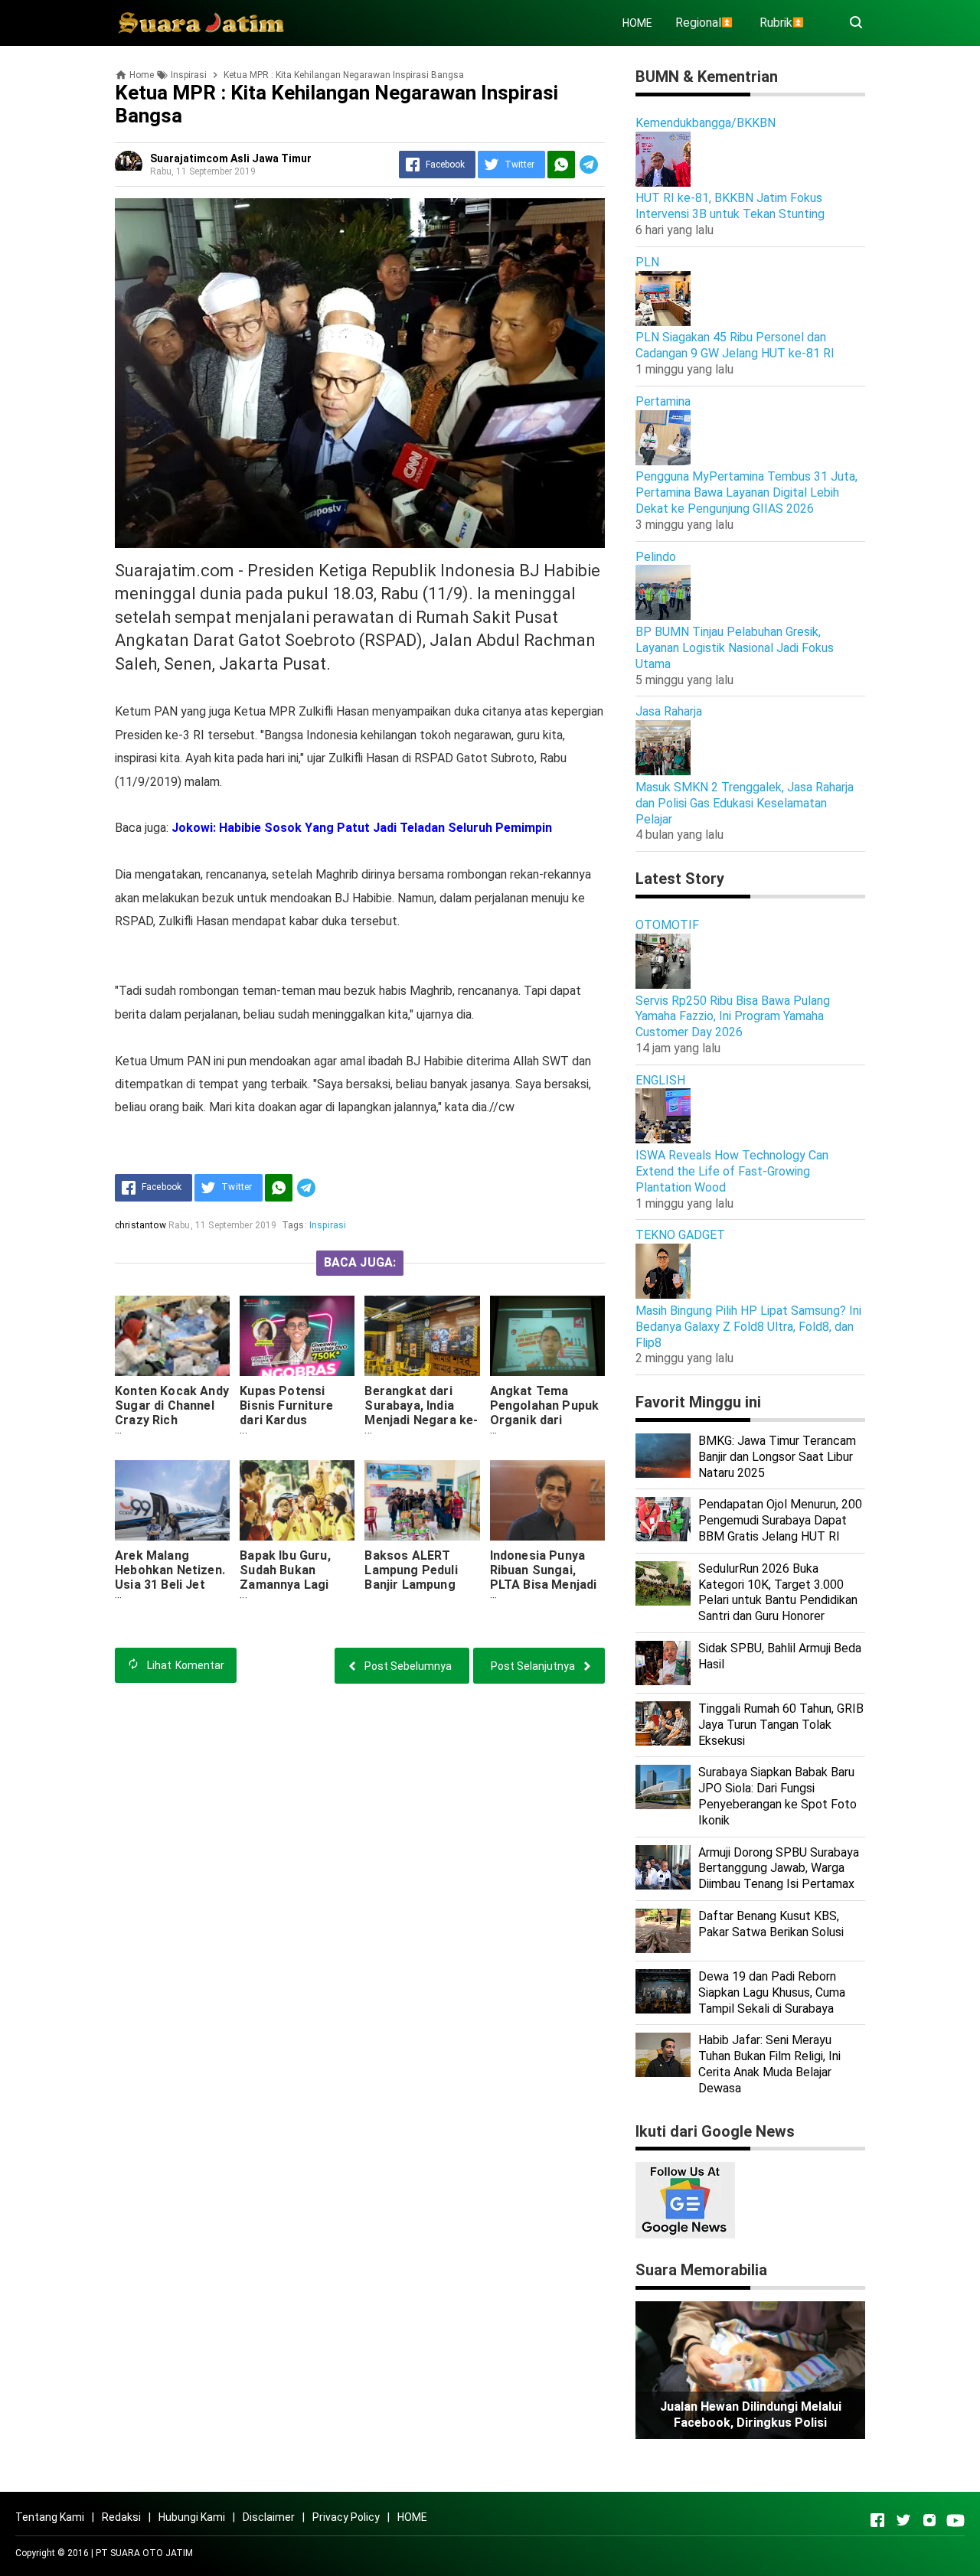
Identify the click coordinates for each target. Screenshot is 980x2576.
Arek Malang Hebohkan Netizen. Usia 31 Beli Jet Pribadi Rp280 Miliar (170, 1585)
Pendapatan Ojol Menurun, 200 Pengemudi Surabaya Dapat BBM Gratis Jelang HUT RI (780, 1520)
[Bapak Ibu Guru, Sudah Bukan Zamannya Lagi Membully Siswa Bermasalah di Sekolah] (297, 1500)
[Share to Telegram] (589, 165)
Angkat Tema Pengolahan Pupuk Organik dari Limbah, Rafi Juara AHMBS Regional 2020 (545, 1427)
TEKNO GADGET (680, 1235)
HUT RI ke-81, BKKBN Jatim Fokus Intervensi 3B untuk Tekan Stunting (730, 206)
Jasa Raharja (669, 711)
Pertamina (663, 401)
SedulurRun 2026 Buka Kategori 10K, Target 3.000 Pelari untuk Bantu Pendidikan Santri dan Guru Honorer (778, 1592)
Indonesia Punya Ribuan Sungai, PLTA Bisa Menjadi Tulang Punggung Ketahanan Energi (544, 1585)
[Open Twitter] (903, 2520)
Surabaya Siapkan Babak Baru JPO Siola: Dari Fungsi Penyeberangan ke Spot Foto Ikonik (777, 1796)
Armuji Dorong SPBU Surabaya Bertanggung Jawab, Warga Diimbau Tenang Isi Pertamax (779, 1868)
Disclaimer (269, 2517)
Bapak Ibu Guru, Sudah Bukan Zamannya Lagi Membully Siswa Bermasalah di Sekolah (286, 1592)
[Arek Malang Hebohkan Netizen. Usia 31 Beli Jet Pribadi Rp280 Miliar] (172, 1500)
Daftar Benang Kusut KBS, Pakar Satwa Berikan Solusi (771, 1924)
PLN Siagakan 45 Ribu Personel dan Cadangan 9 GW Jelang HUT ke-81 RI (735, 345)
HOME (637, 23)
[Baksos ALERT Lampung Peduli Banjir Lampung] (422, 1500)
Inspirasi (328, 1225)
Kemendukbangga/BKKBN (706, 123)
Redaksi (121, 2517)
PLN (647, 262)
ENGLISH (660, 1080)
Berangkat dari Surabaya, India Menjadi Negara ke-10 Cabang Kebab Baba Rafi (421, 1420)
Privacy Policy (346, 2517)
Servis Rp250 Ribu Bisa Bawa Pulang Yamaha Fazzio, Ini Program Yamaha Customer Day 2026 (733, 1017)
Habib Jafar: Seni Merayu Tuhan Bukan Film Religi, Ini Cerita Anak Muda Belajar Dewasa (769, 2064)
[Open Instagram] (929, 2520)
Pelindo (656, 557)
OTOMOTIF (667, 925)
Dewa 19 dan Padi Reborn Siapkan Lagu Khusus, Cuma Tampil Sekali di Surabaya (772, 1992)
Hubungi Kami (192, 2517)
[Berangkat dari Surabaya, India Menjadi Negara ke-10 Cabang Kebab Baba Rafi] (422, 1336)
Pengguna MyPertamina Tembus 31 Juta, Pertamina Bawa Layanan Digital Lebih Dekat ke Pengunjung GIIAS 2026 (746, 492)
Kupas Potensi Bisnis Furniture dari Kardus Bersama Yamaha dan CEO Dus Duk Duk (291, 1427)
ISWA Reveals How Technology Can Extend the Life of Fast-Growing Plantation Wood (732, 1171)
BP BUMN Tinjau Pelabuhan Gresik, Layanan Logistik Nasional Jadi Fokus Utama (735, 648)
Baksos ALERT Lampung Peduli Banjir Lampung (411, 1570)
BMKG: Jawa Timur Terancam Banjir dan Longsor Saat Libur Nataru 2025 (777, 1457)
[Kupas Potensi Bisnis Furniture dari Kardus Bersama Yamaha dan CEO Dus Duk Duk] (297, 1336)
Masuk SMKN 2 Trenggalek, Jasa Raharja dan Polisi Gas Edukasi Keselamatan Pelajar (745, 803)
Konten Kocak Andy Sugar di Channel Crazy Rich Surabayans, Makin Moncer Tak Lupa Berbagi (172, 1427)
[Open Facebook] (877, 2520)
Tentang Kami (50, 2517)
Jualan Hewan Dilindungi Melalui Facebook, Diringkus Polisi (751, 2415)
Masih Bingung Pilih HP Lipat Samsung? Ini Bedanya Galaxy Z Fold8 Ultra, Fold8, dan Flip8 (748, 1327)
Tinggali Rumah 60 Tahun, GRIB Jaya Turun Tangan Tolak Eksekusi (781, 1725)
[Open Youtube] (955, 2520)
